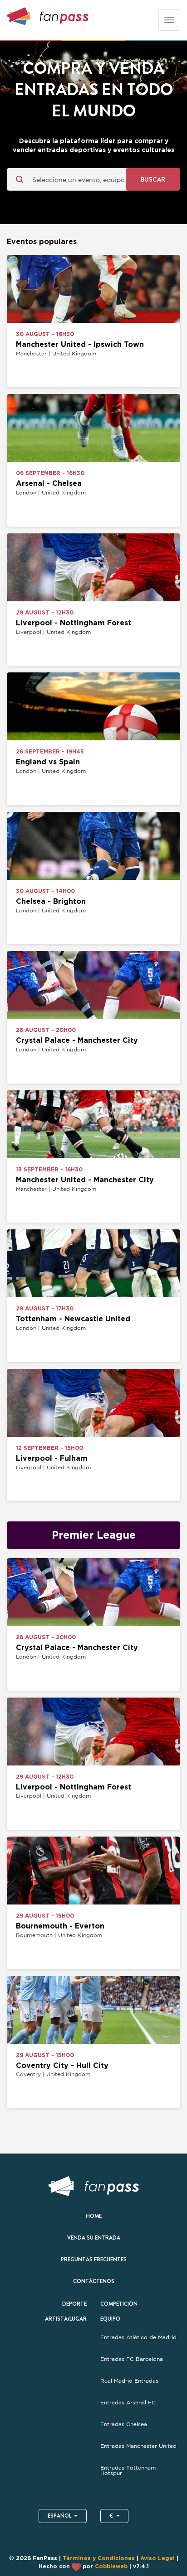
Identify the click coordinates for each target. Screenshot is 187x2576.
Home (94, 2216)
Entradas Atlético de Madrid (139, 2337)
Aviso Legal (157, 2558)
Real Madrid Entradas (129, 2381)
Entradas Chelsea (125, 2424)
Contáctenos (94, 2281)
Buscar (153, 179)
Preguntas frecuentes (94, 2259)
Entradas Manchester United (138, 2446)
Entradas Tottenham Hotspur (128, 2470)
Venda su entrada (94, 2238)
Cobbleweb (111, 2566)
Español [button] (59, 2516)
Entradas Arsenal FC (128, 2403)
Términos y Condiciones (99, 2558)
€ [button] (111, 2516)
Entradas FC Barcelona (132, 2359)
